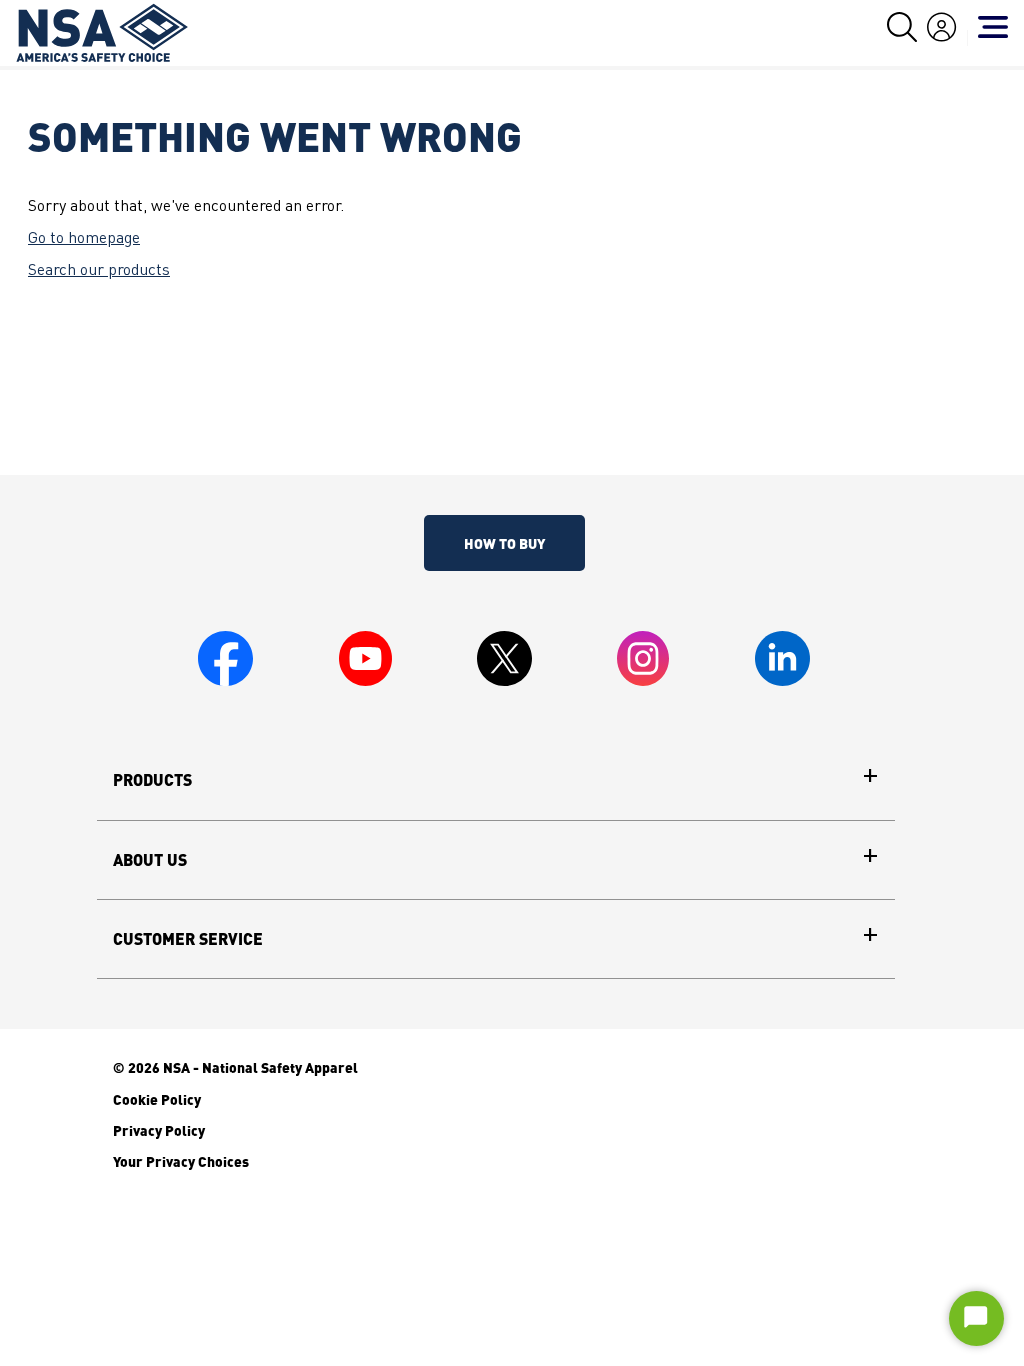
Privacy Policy (159, 1130)
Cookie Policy (157, 1099)
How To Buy (504, 543)
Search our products (99, 271)
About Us (150, 860)
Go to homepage (84, 239)
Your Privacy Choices (181, 1161)
